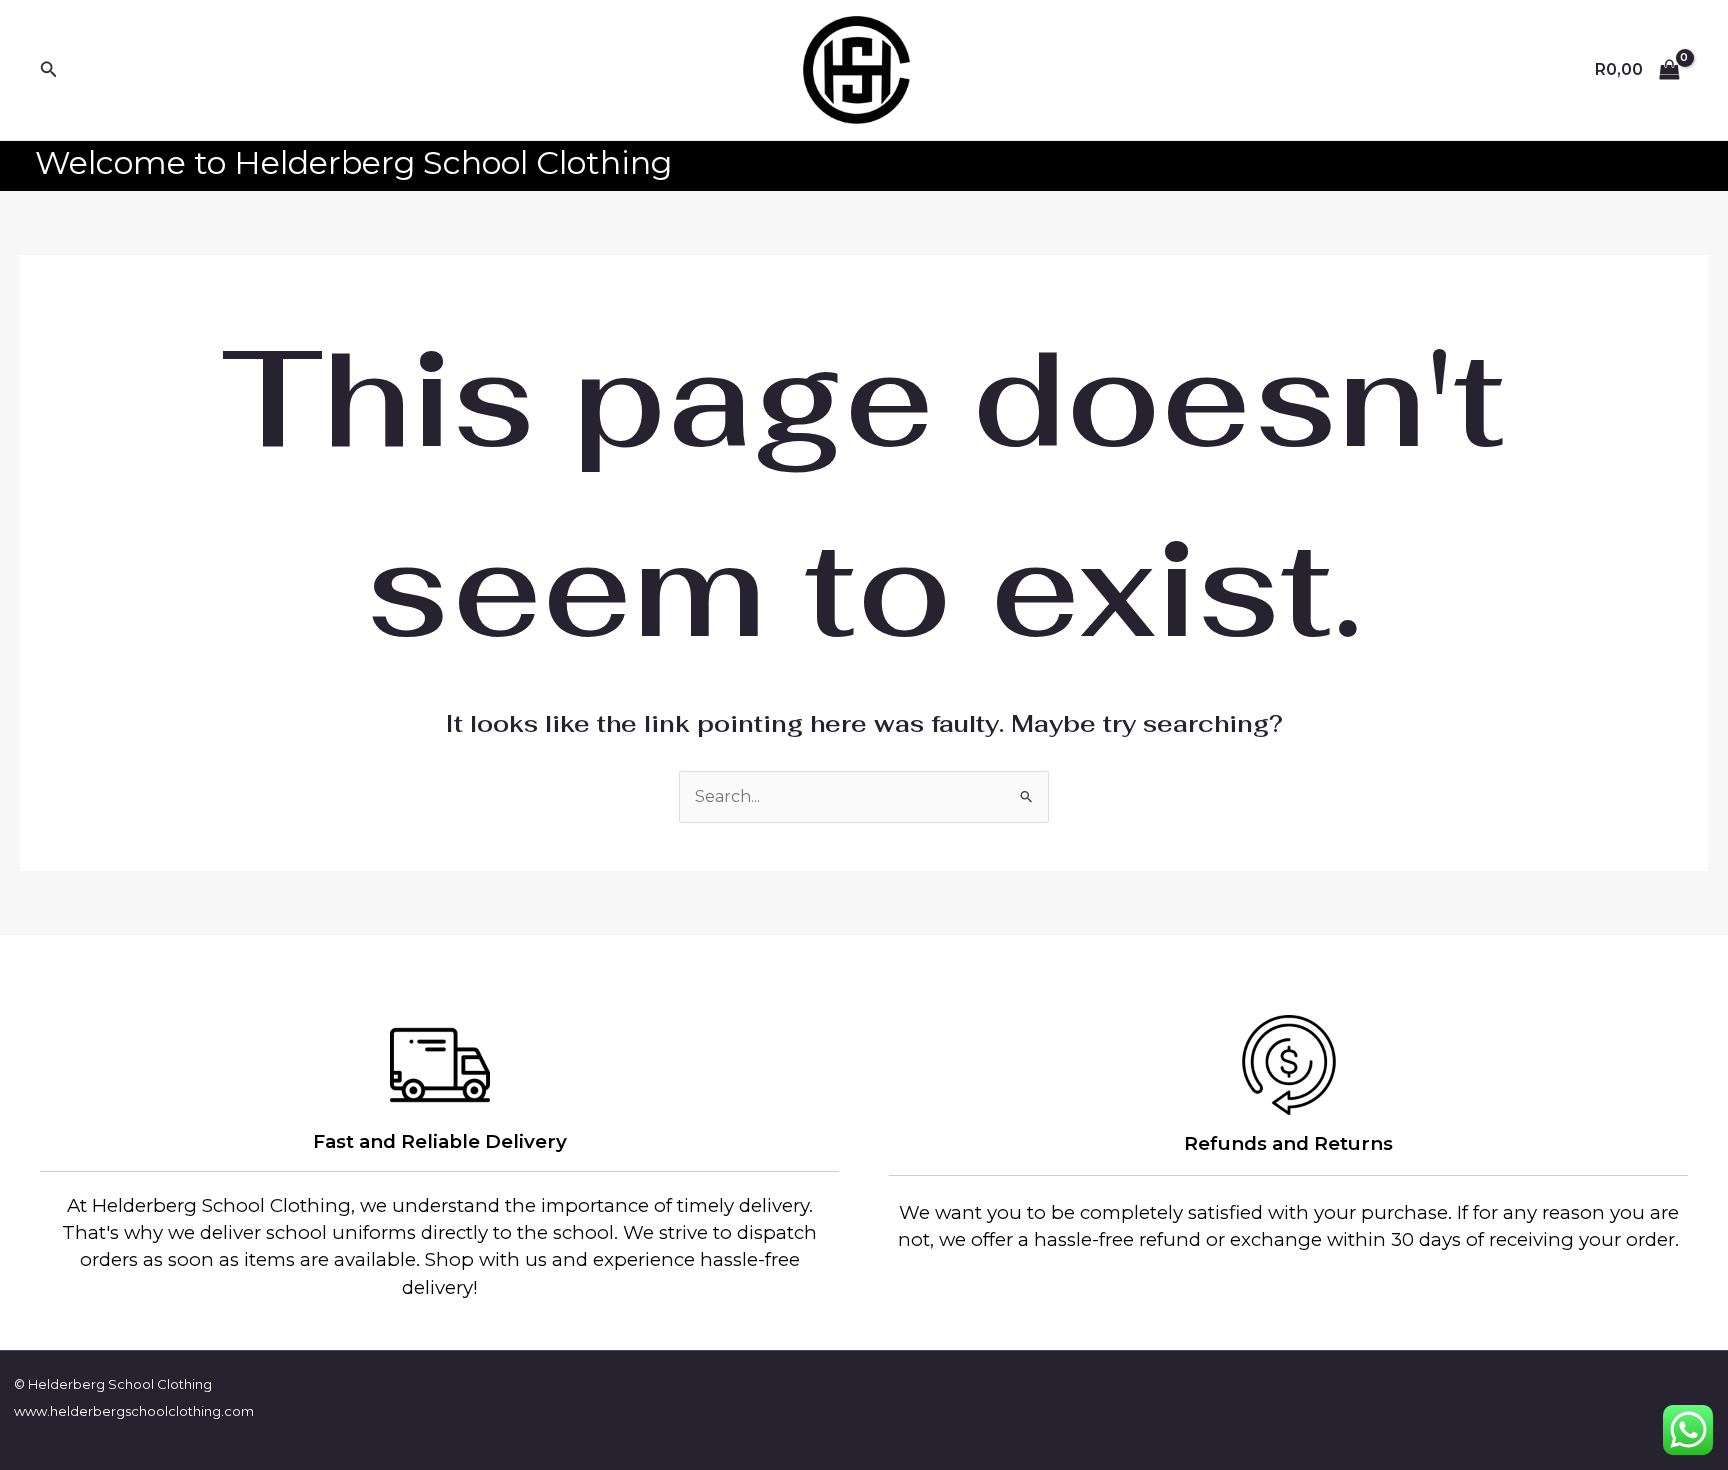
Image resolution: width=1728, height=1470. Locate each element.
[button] (49, 70)
